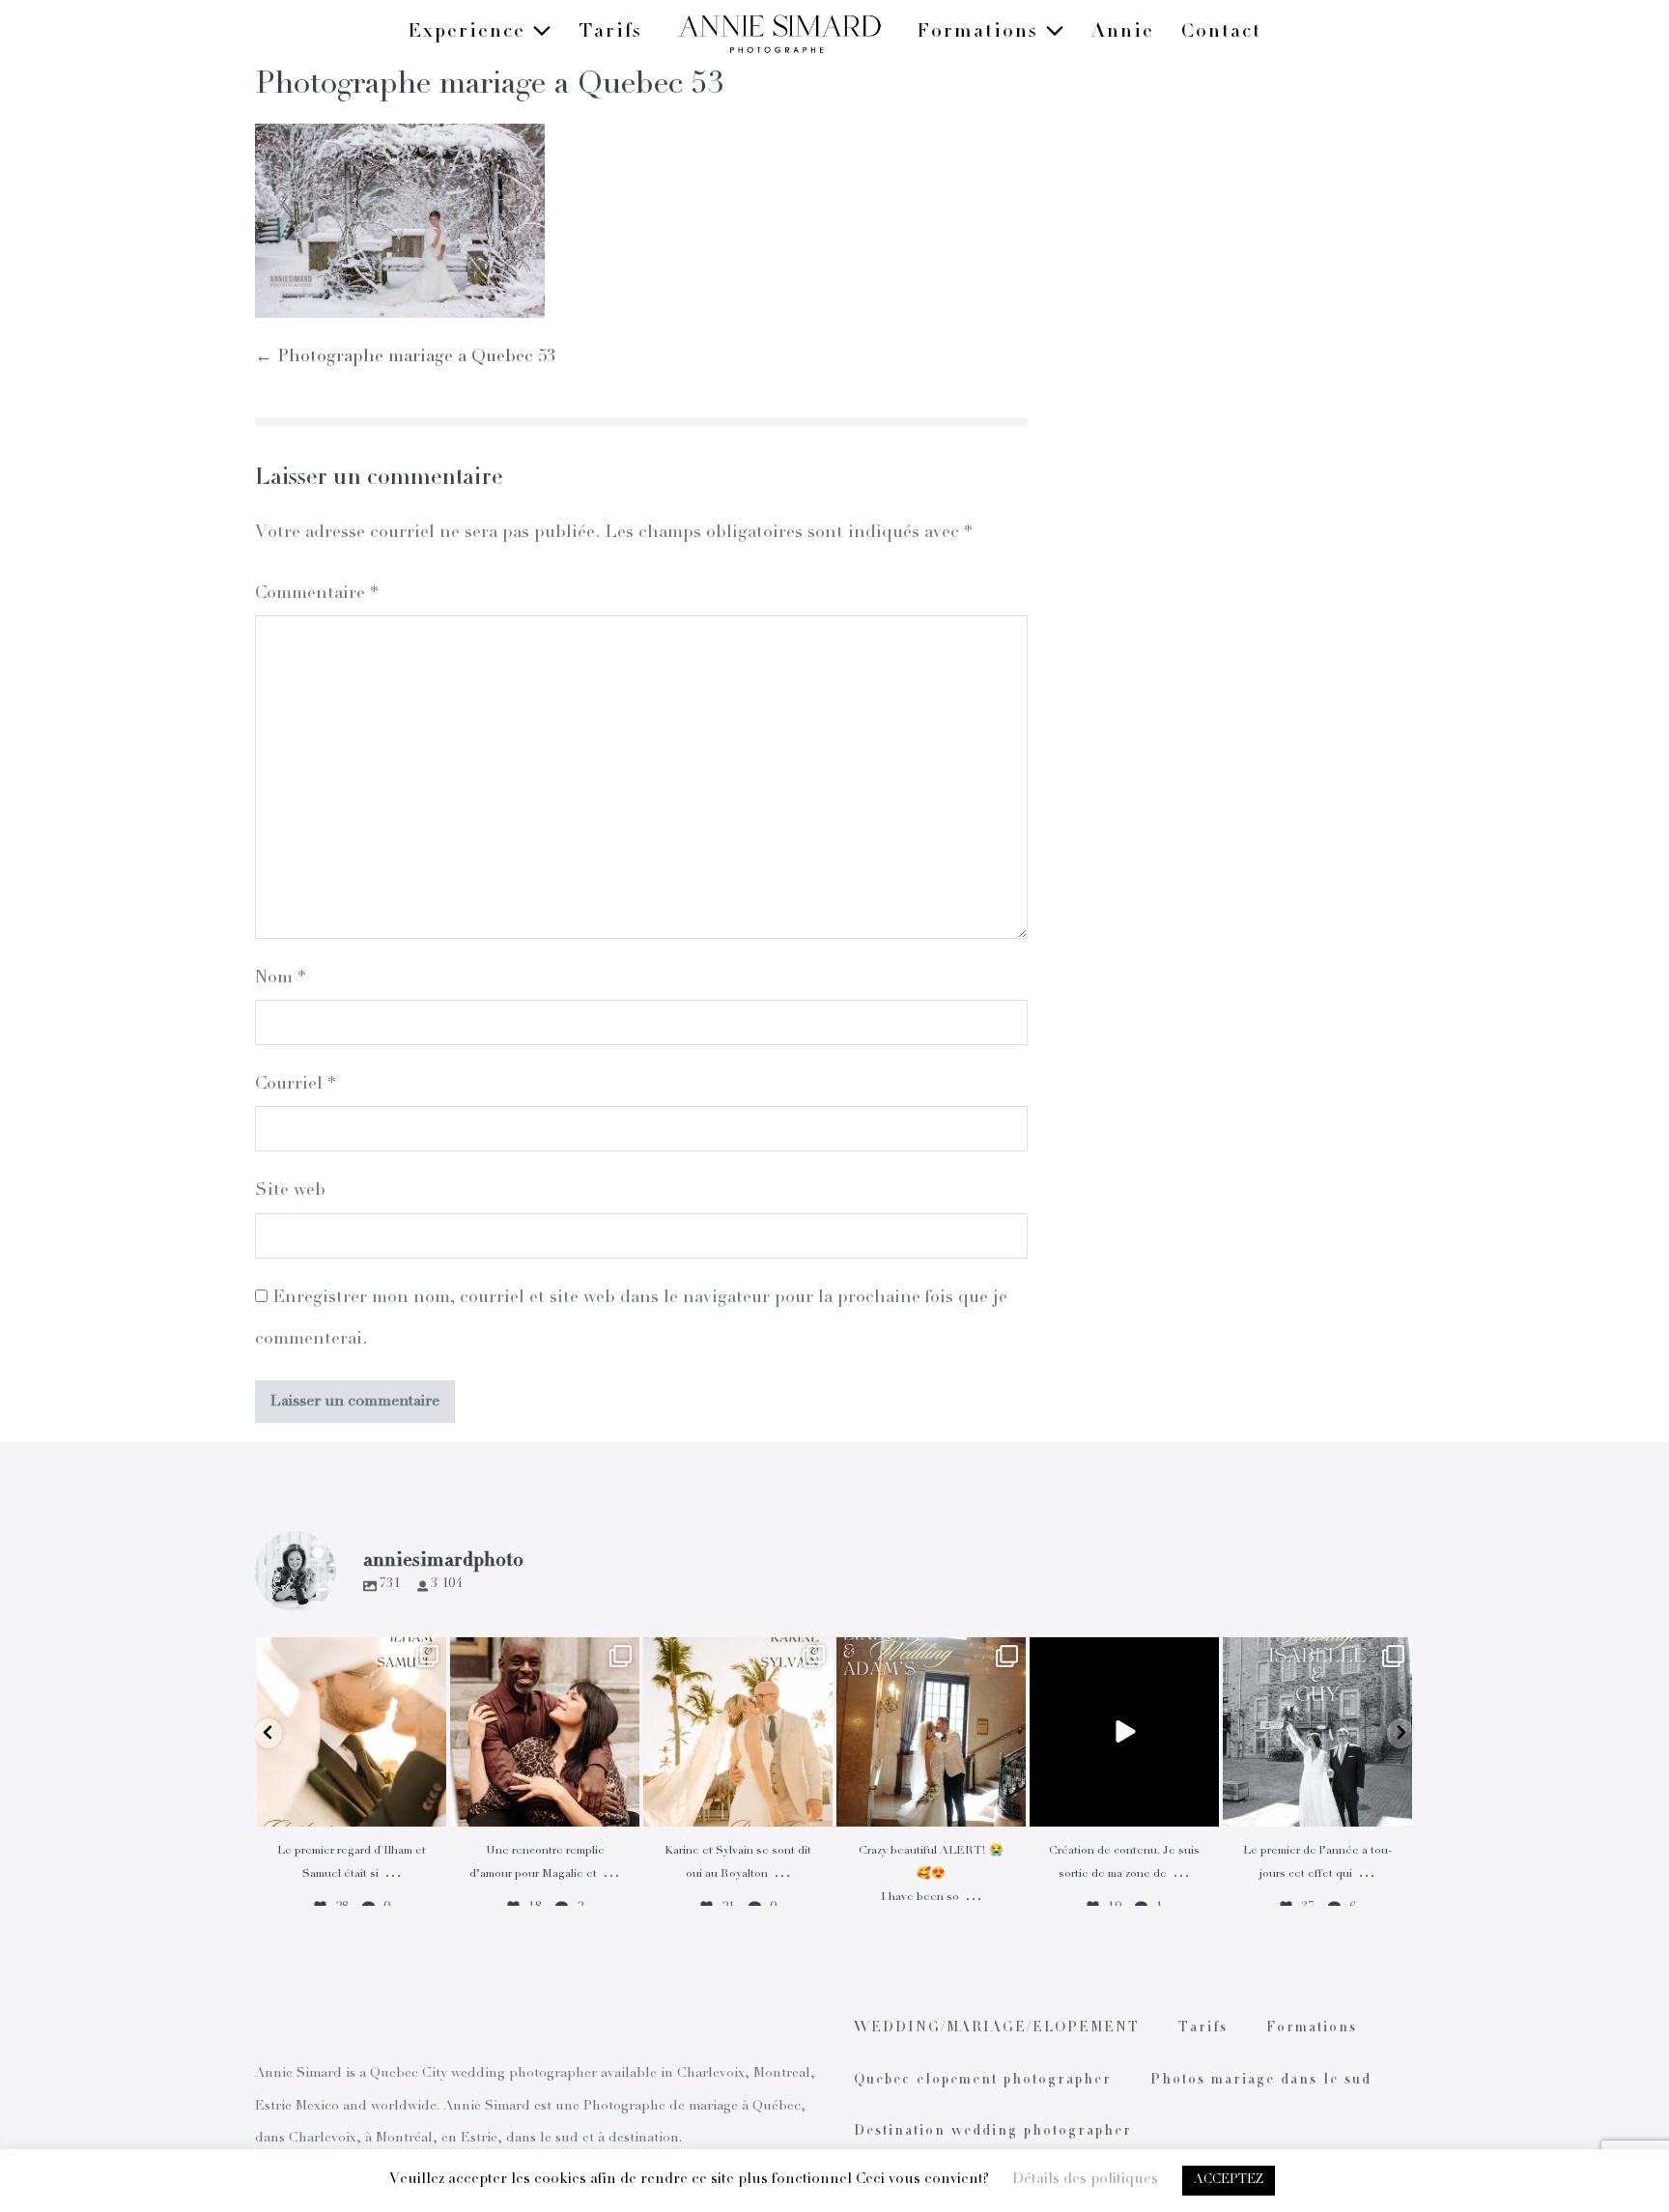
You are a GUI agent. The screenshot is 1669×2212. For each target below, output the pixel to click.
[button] (269, 1733)
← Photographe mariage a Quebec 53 (405, 357)
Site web (290, 1191)
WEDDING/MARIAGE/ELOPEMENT (997, 2028)
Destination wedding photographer (993, 2132)
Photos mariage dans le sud (1261, 2081)
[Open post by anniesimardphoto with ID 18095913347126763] (1124, 1732)
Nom (280, 978)
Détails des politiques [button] (1085, 2180)
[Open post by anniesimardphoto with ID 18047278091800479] (352, 1732)
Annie (1123, 33)
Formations (981, 33)
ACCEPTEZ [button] (1229, 2181)
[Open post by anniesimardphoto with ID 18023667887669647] (931, 1732)
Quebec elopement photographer (983, 2081)
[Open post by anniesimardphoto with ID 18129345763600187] (1317, 1732)
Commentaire (316, 594)
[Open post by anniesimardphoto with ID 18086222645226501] (545, 1732)
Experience (470, 33)
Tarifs (610, 33)
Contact (1221, 33)
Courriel (295, 1085)
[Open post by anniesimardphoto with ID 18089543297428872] (738, 1732)
